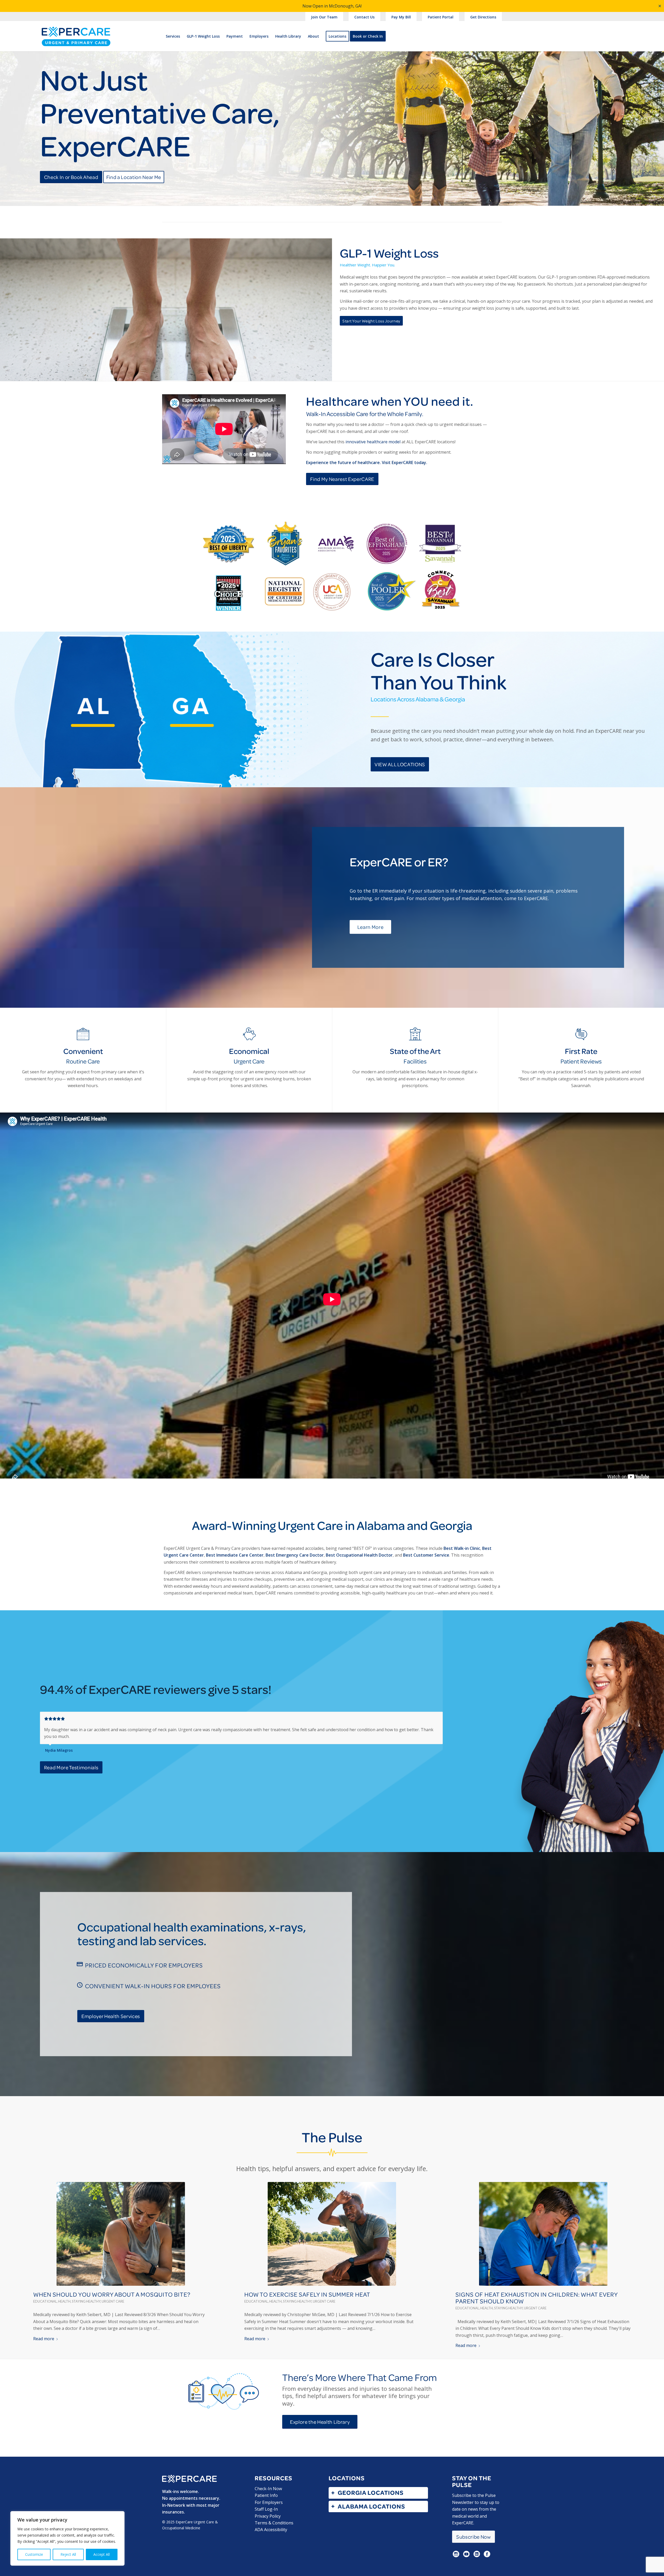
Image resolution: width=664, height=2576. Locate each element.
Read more (44, 2339)
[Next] (438, 1717)
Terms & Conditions (274, 2523)
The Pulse (332, 2137)
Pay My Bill (401, 17)
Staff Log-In (266, 2509)
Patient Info (266, 2495)
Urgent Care (113, 2301)
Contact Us (364, 17)
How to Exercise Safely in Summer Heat (307, 2294)
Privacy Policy (268, 2516)
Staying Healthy (86, 2301)
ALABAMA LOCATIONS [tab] (371, 2506)
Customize (34, 2554)
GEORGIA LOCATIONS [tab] (371, 2493)
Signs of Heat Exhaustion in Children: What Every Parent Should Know (537, 2298)
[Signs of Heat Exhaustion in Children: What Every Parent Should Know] (543, 2234)
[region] (67, 2538)
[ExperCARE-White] (189, 2479)
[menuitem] (324, 17)
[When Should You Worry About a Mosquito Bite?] (121, 2234)
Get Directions (483, 17)
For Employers (269, 2502)
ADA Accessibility (271, 2530)
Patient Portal (441, 17)
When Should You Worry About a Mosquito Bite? (112, 2294)
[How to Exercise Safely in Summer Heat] (332, 2234)
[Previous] (426, 1717)
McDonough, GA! (345, 6)
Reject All (68, 2554)
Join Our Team (324, 17)
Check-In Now (268, 2489)
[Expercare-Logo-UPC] (76, 41)
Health (64, 2301)
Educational (45, 2301)
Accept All (102, 2554)
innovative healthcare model (373, 442)
